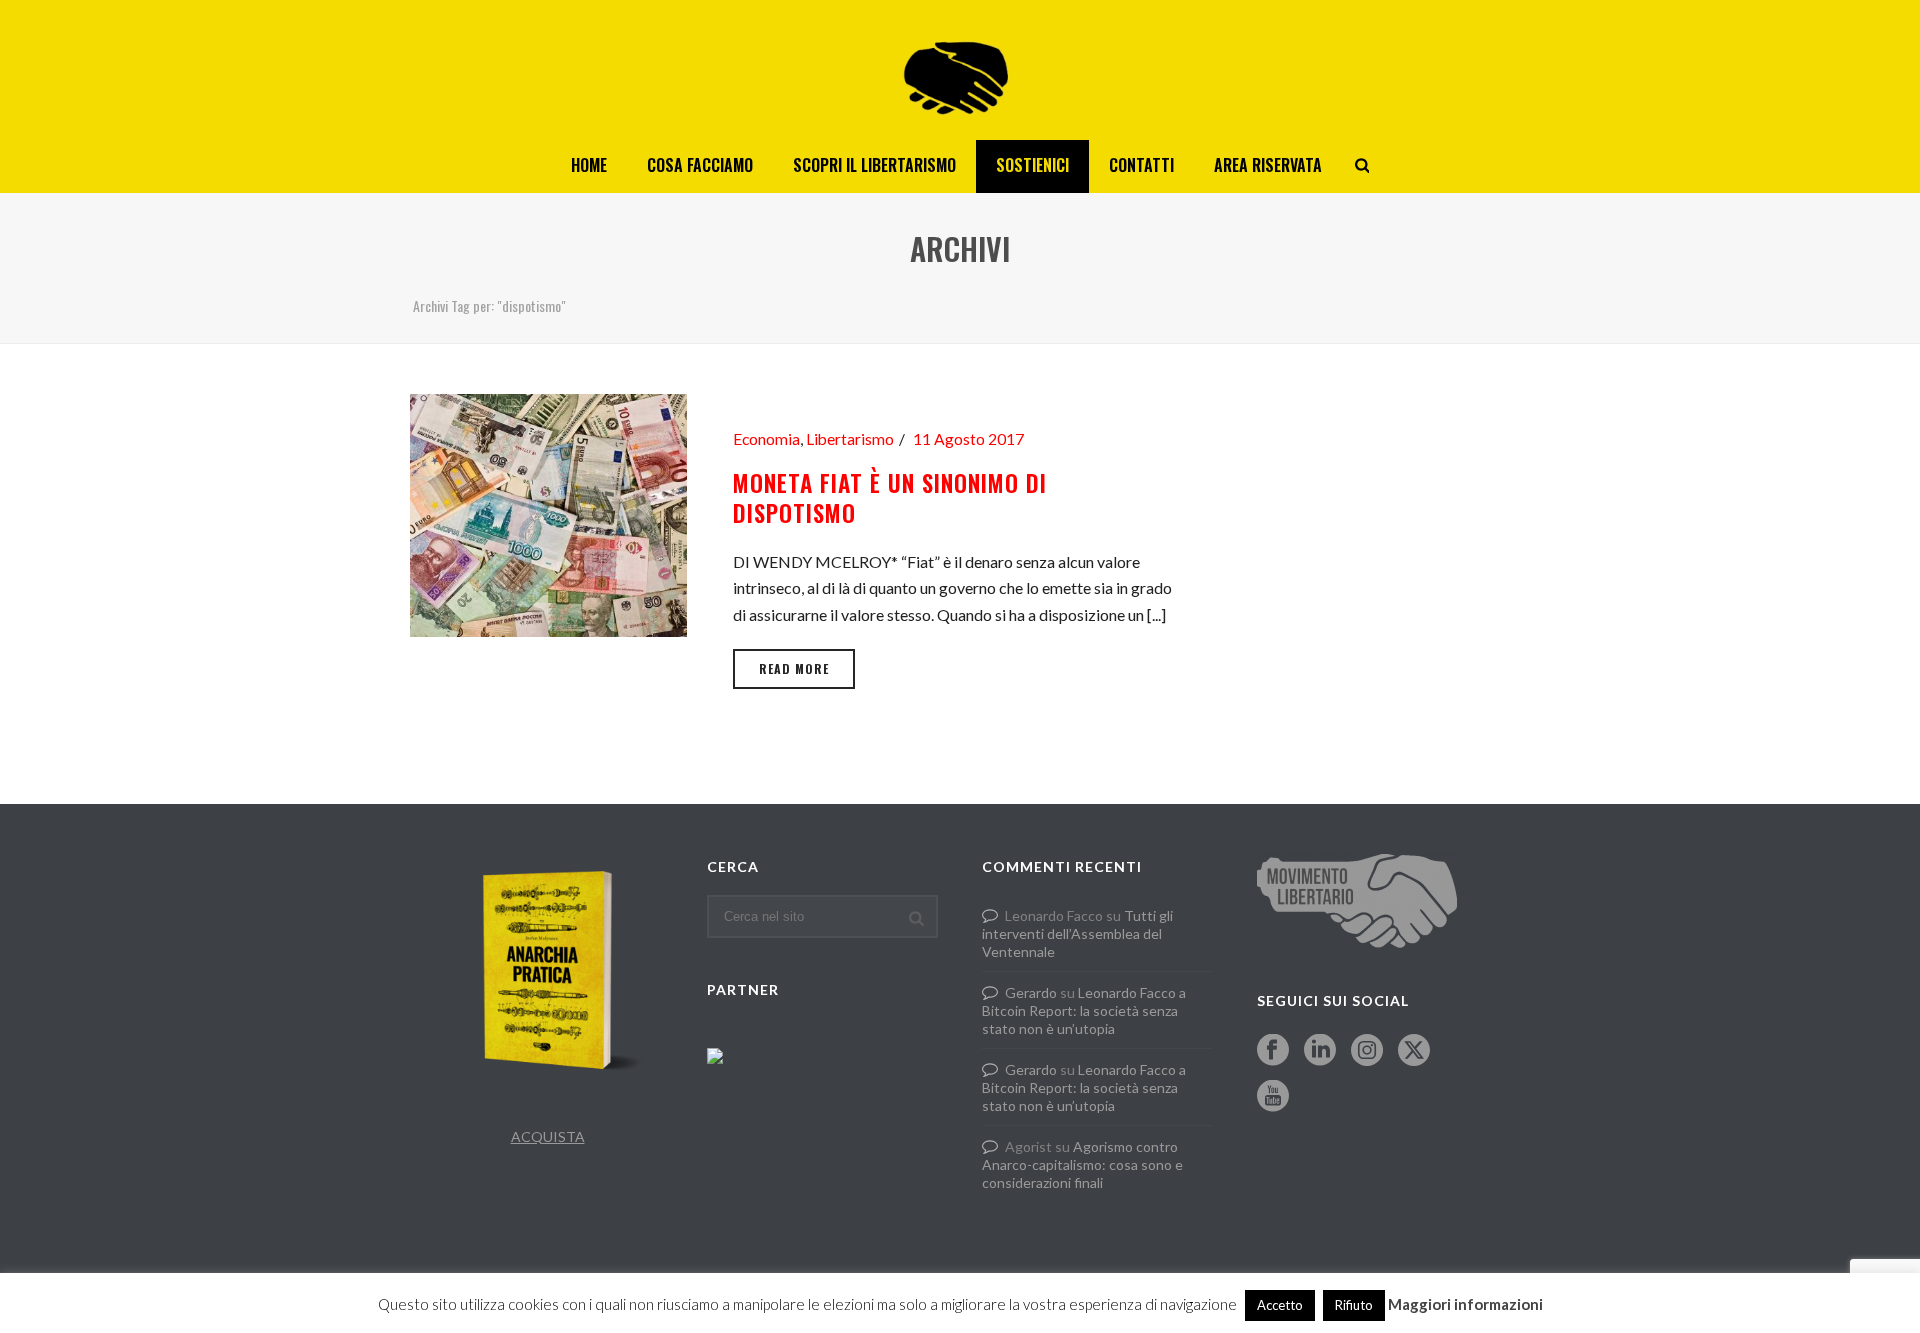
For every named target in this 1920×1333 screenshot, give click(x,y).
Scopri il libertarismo (874, 165)
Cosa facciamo (700, 165)
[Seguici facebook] (1273, 1051)
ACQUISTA (548, 1136)
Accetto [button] (1280, 1305)
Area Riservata (1268, 165)
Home (589, 165)
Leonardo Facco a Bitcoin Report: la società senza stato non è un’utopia (1084, 1010)
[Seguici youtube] (1273, 1097)
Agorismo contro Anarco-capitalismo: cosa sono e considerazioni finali (1082, 1164)
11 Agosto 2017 (968, 439)
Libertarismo (850, 439)
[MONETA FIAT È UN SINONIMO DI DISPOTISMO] (548, 512)
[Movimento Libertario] (960, 70)
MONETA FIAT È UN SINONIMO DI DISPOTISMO (890, 498)
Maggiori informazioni (1465, 1304)
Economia (766, 439)
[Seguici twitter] (1414, 1051)
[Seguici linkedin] (1320, 1051)
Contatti (1141, 165)
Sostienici (1032, 165)
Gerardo (1031, 992)
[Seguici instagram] (1367, 1051)
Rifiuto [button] (1354, 1305)
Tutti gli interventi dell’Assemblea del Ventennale (1077, 933)
